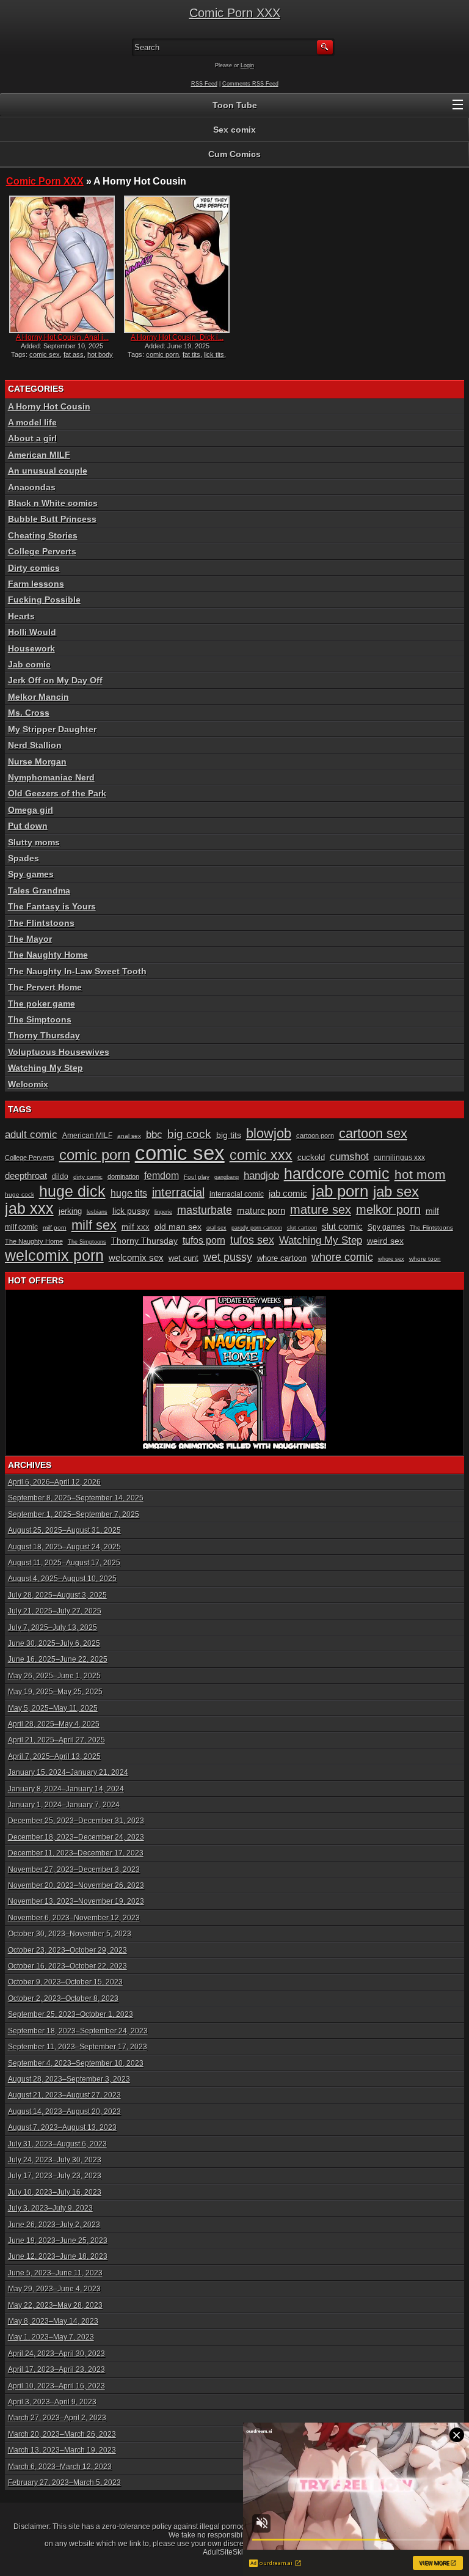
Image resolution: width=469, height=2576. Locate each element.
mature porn (261, 1211)
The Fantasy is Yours (52, 906)
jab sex (396, 1191)
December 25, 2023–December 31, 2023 (76, 1821)
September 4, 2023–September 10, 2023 (76, 2063)
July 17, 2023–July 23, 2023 (55, 2176)
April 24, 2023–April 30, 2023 (56, 2354)
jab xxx (29, 1209)
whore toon (425, 1259)
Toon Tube (235, 105)
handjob (261, 1176)
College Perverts (42, 551)
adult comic (31, 1135)
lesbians (97, 1212)
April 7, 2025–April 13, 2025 (54, 1756)
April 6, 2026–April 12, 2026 (54, 1482)
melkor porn (388, 1209)
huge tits (129, 1193)
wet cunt (184, 1258)
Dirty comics (34, 568)
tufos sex (252, 1240)
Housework (31, 648)
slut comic (342, 1227)
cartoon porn (315, 1136)
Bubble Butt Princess (52, 519)
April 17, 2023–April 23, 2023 (56, 2369)
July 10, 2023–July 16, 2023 (55, 2192)
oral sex (216, 1228)
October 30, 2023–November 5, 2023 (70, 1934)
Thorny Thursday (44, 1035)
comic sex (45, 354)
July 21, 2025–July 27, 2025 (55, 1611)
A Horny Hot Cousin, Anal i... (62, 337)
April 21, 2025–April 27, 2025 (56, 1740)
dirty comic (88, 1177)
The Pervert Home (45, 987)
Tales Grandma (39, 890)
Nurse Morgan (37, 761)
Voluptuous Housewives (59, 1052)
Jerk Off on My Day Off (55, 680)
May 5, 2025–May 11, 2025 (53, 1708)
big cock (189, 1134)
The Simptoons (40, 1019)
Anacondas (32, 487)
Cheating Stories (43, 535)
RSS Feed (204, 84)
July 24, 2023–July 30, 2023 (55, 2160)
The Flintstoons (41, 923)
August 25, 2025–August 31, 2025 (64, 1530)
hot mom (420, 1174)
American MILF (39, 455)
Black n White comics (53, 503)
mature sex (321, 1209)
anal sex (129, 1136)
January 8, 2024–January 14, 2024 (66, 1789)
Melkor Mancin (38, 697)
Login (247, 65)
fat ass (74, 354)
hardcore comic (337, 1173)
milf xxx (136, 1227)
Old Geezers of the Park (57, 793)
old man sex (178, 1227)
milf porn (55, 1227)
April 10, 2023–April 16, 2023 (56, 2386)
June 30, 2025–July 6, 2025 (54, 1643)
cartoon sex (373, 1133)
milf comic (21, 1227)
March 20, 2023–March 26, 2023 (62, 2434)
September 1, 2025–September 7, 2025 (74, 1514)
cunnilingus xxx (399, 1158)
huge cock (20, 1194)
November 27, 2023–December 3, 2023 (74, 1870)
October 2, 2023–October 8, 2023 (63, 1998)
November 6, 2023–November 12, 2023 (74, 1918)
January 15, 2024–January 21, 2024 (68, 1772)
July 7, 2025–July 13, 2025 (53, 1627)
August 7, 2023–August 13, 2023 (62, 2127)
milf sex (94, 1225)
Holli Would (32, 632)
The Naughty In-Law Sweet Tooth (77, 971)
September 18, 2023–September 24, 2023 (78, 2031)
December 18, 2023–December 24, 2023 (76, 1837)
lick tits (214, 354)
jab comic (288, 1194)
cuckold (311, 1157)
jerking (70, 1211)
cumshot (349, 1157)
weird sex (385, 1241)
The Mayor (30, 939)
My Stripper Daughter (52, 729)
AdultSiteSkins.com (235, 2552)
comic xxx (261, 1155)
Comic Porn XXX (235, 13)
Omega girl (31, 810)
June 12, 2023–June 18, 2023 (58, 2256)
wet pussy (228, 1257)
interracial (178, 1192)
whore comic (342, 1257)
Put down (28, 826)
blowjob (269, 1133)
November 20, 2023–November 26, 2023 (76, 1885)
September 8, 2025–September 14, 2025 (76, 1498)
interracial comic (237, 1194)
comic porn (162, 354)
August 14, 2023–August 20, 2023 (64, 2112)
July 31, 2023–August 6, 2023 (57, 2144)
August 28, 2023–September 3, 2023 (69, 2079)
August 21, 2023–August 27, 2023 (64, 2095)
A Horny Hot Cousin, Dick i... (177, 337)
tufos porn (204, 1240)
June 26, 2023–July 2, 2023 (54, 2225)
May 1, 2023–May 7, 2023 (51, 2337)
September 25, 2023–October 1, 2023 (71, 2014)
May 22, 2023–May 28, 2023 (55, 2305)
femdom (162, 1176)
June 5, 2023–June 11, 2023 (55, 2273)
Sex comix (234, 130)
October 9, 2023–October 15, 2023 (65, 1982)
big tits (229, 1135)
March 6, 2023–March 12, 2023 (60, 2467)
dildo (60, 1176)
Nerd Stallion (35, 745)
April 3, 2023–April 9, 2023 (52, 2402)
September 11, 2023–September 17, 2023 (78, 2047)
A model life (32, 422)
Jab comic (29, 664)
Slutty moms (34, 842)
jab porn (340, 1191)
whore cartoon (282, 1258)
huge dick (72, 1191)
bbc (154, 1135)
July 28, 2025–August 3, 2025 (57, 1595)
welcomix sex (136, 1258)
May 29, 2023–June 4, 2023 (54, 2289)
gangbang (227, 1177)
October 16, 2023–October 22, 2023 (67, 1966)
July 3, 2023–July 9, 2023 (50, 2208)
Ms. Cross (29, 713)
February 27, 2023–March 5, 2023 (64, 2482)
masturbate (205, 1210)
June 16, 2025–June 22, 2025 (58, 1659)
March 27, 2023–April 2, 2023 (57, 2418)
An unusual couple (48, 471)
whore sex (391, 1259)
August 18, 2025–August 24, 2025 (64, 1547)
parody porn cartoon (257, 1228)
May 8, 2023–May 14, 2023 (53, 2321)
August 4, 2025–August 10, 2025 (62, 1579)
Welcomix (28, 1084)
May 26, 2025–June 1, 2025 (54, 1676)
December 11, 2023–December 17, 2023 (76, 1853)
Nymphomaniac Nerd (51, 777)
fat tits (191, 354)
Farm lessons (36, 584)
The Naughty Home (48, 955)
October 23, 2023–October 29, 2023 (67, 1950)
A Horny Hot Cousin (49, 406)
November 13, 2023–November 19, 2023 (76, 1901)
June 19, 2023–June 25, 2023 (58, 2240)
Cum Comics (234, 154)
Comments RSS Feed (250, 84)
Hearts (21, 616)
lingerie (163, 1212)
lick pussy (131, 1211)
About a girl (32, 438)
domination (123, 1176)
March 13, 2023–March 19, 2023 (62, 2450)
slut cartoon (302, 1228)
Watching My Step (45, 1068)
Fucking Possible (44, 600)
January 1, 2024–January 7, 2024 (64, 1805)
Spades (24, 858)
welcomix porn (54, 1255)
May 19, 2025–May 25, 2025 (55, 1692)
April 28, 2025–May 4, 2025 (54, 1724)
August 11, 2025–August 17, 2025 (64, 1563)
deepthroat (26, 1176)
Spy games (31, 874)
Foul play (197, 1177)
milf (432, 1211)
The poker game (42, 1004)
